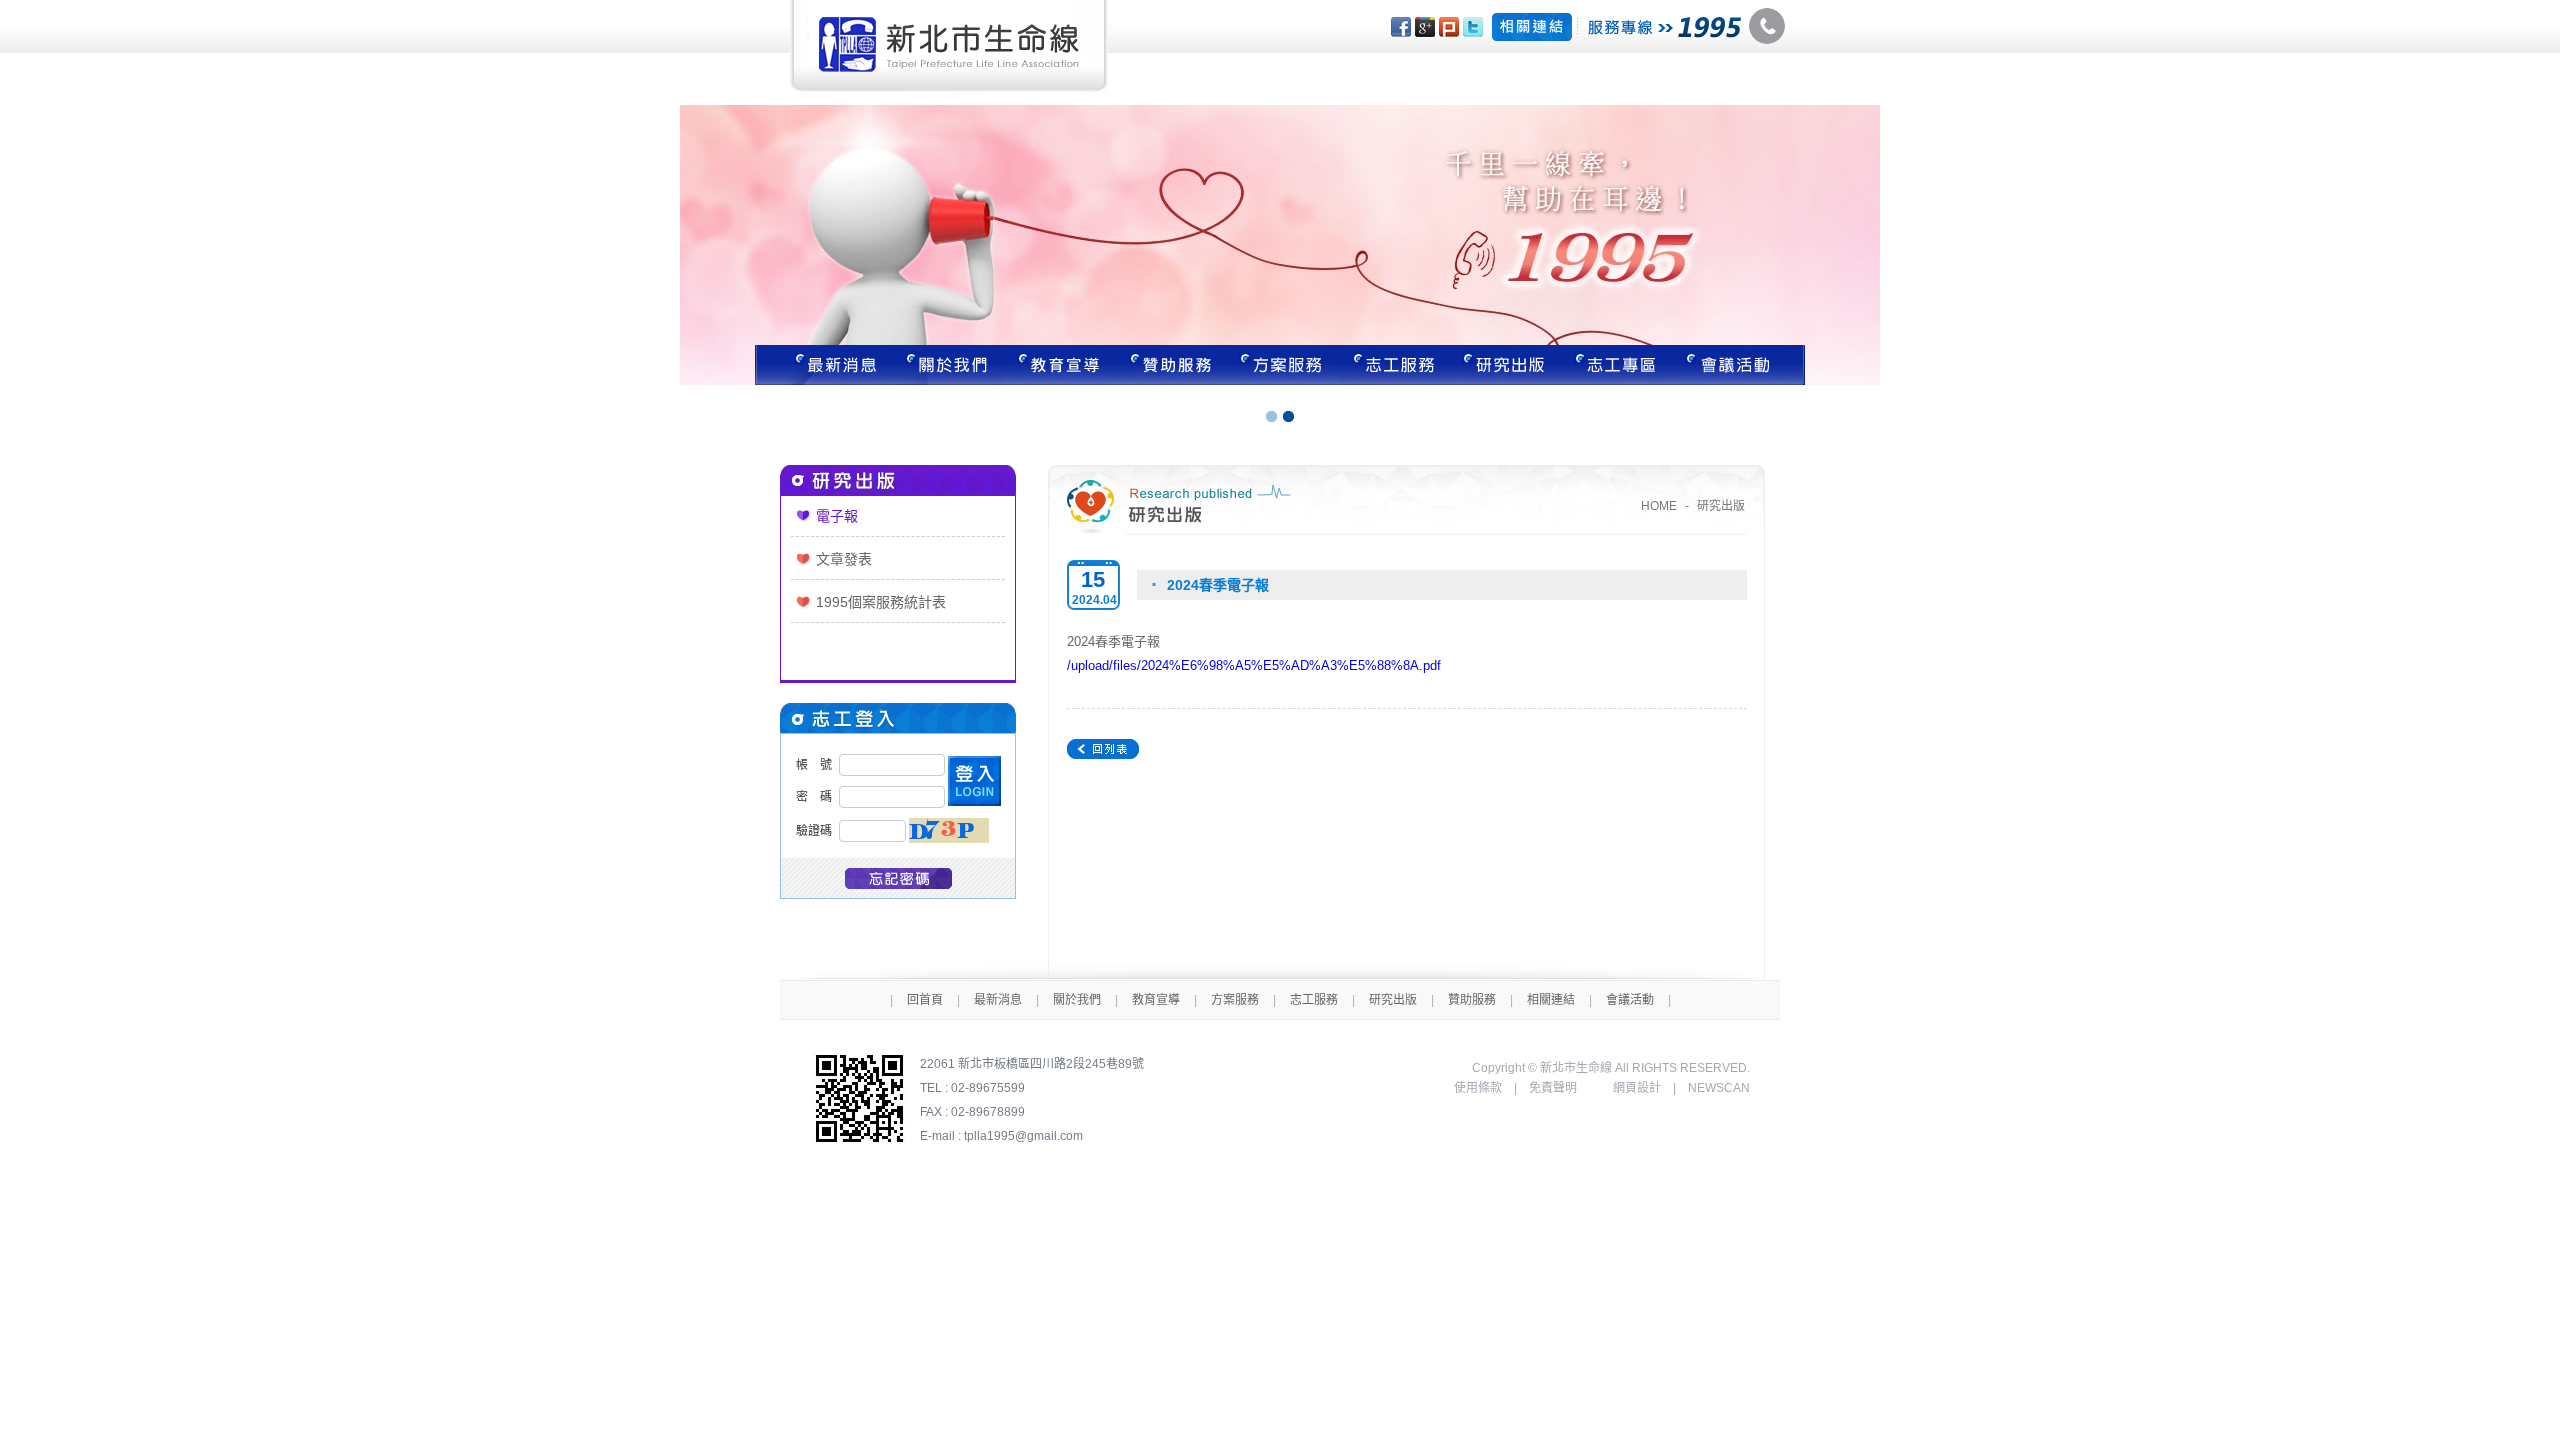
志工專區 (1619, 365)
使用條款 (1478, 1088)
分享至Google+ (1425, 27)
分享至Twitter (1473, 27)
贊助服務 (1171, 365)
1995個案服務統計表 (881, 602)
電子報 (837, 516)
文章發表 (844, 559)
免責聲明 (1553, 1088)
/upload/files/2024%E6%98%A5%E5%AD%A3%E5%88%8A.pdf (1254, 665)
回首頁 (925, 1000)
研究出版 (1507, 365)
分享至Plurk (1449, 27)
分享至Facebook (1401, 27)
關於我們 (947, 365)
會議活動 (1630, 1000)
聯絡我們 (1740, 365)
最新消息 (823, 365)
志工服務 (1395, 365)
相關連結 (1551, 1000)
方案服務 (1283, 365)
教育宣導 (1059, 365)
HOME (1659, 506)
